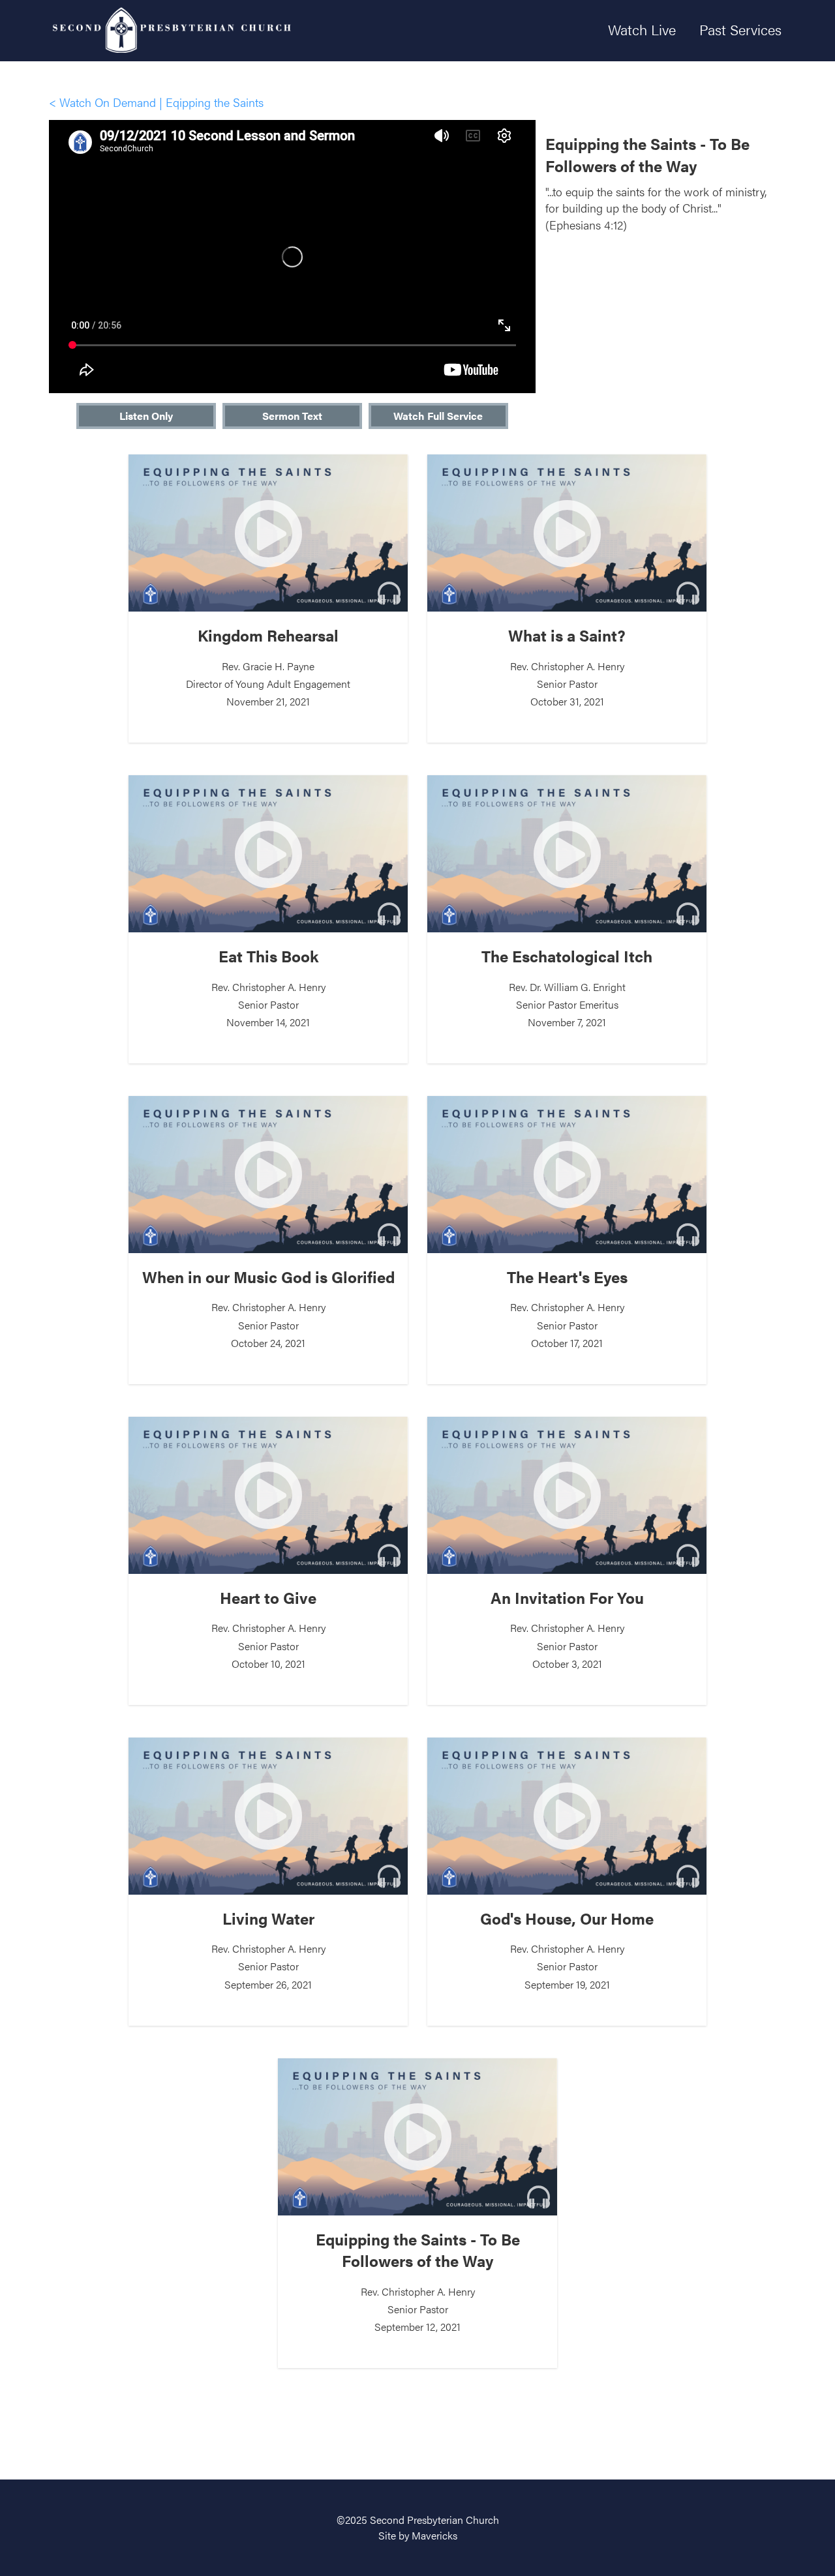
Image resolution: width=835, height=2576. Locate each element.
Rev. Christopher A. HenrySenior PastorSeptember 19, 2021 (567, 1950)
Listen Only (146, 416)
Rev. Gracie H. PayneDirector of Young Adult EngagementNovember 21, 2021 (268, 667)
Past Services (740, 29)
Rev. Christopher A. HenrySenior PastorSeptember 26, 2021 (268, 1950)
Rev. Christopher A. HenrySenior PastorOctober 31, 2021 (567, 667)
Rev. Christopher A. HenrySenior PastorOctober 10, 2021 (268, 1629)
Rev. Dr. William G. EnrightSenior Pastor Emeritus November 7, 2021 (567, 987)
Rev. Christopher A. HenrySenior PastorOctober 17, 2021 (567, 1308)
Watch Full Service (438, 416)
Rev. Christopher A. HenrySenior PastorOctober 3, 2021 (567, 1629)
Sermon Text (292, 416)
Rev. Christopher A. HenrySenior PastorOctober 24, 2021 (268, 1308)
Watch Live (642, 29)
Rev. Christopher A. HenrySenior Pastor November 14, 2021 (268, 987)
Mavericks (434, 2535)
